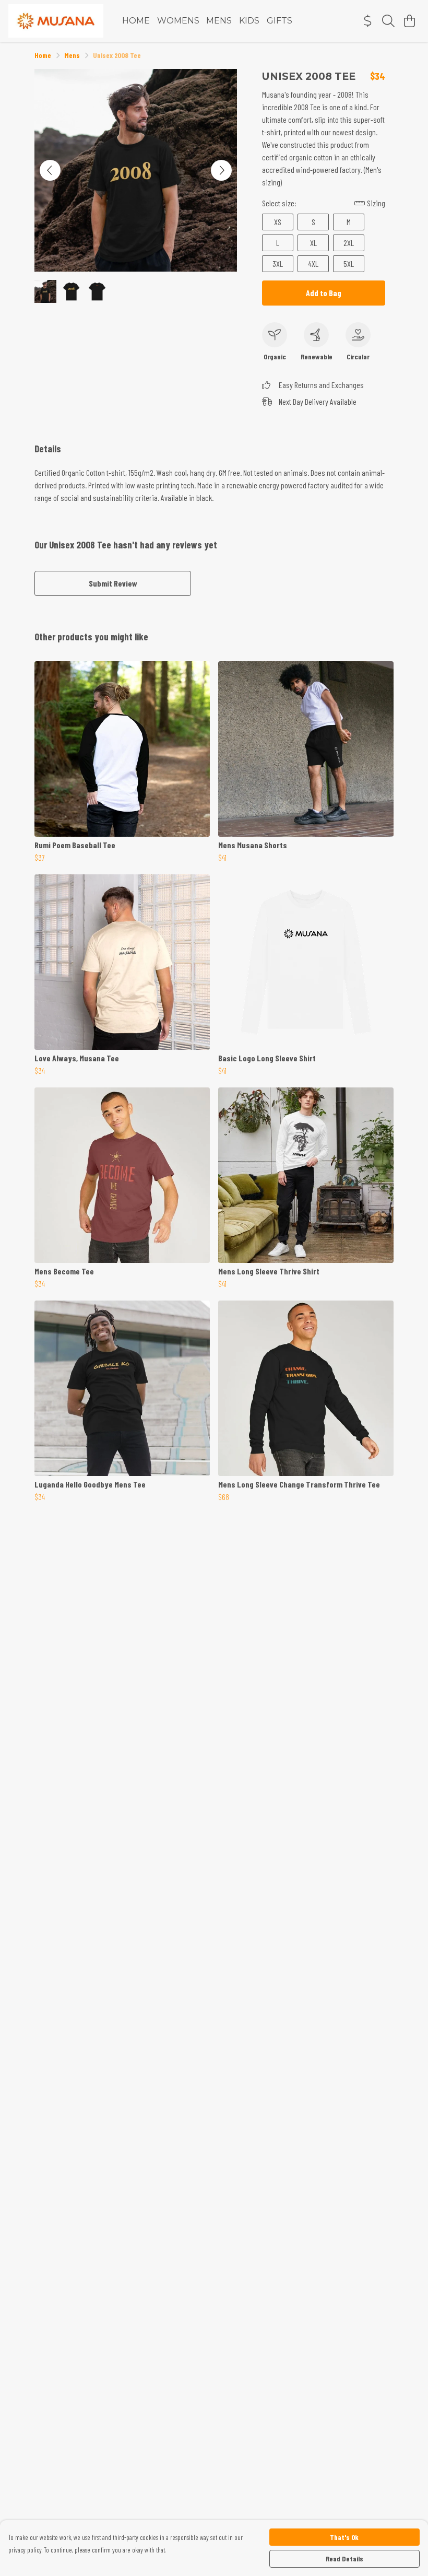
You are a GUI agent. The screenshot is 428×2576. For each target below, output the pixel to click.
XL (313, 243)
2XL (349, 243)
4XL (313, 264)
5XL (349, 264)
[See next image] (221, 170)
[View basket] (409, 21)
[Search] (388, 21)
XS (278, 222)
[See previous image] (50, 170)
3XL (278, 264)
